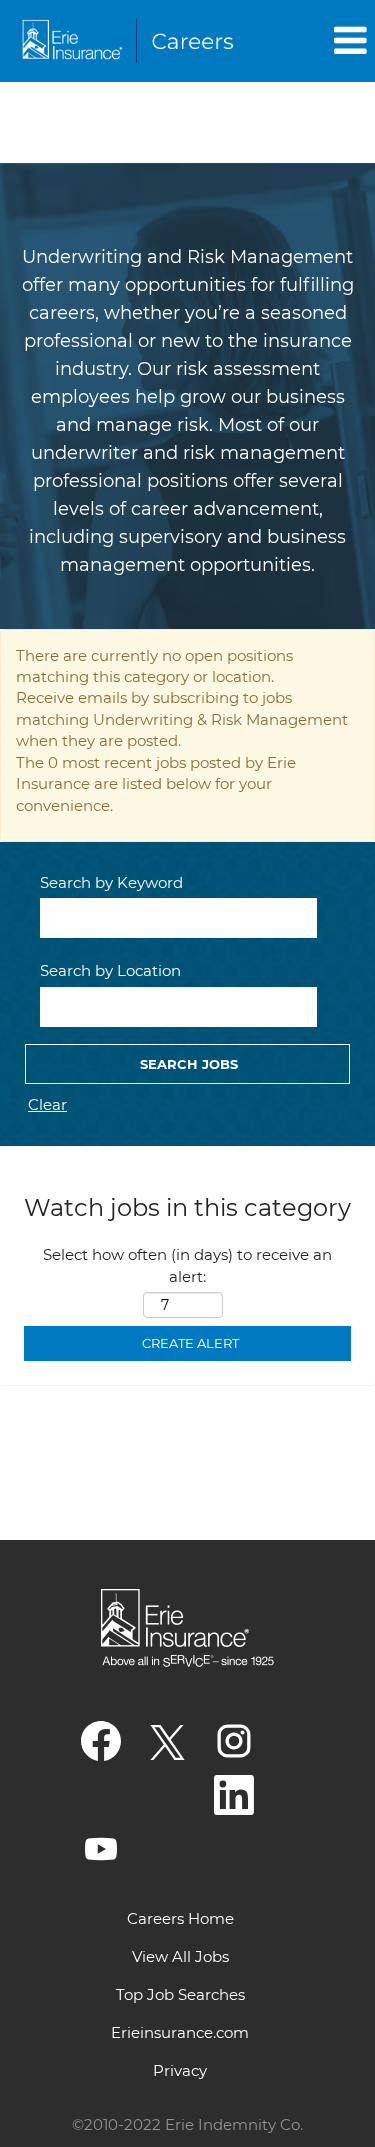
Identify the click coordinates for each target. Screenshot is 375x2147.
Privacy (180, 2070)
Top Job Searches (180, 1994)
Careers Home (180, 1918)
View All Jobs (180, 1956)
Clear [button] (47, 1104)
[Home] (131, 41)
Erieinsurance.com (180, 2032)
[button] (318, 40)
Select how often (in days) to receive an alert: (187, 1265)
